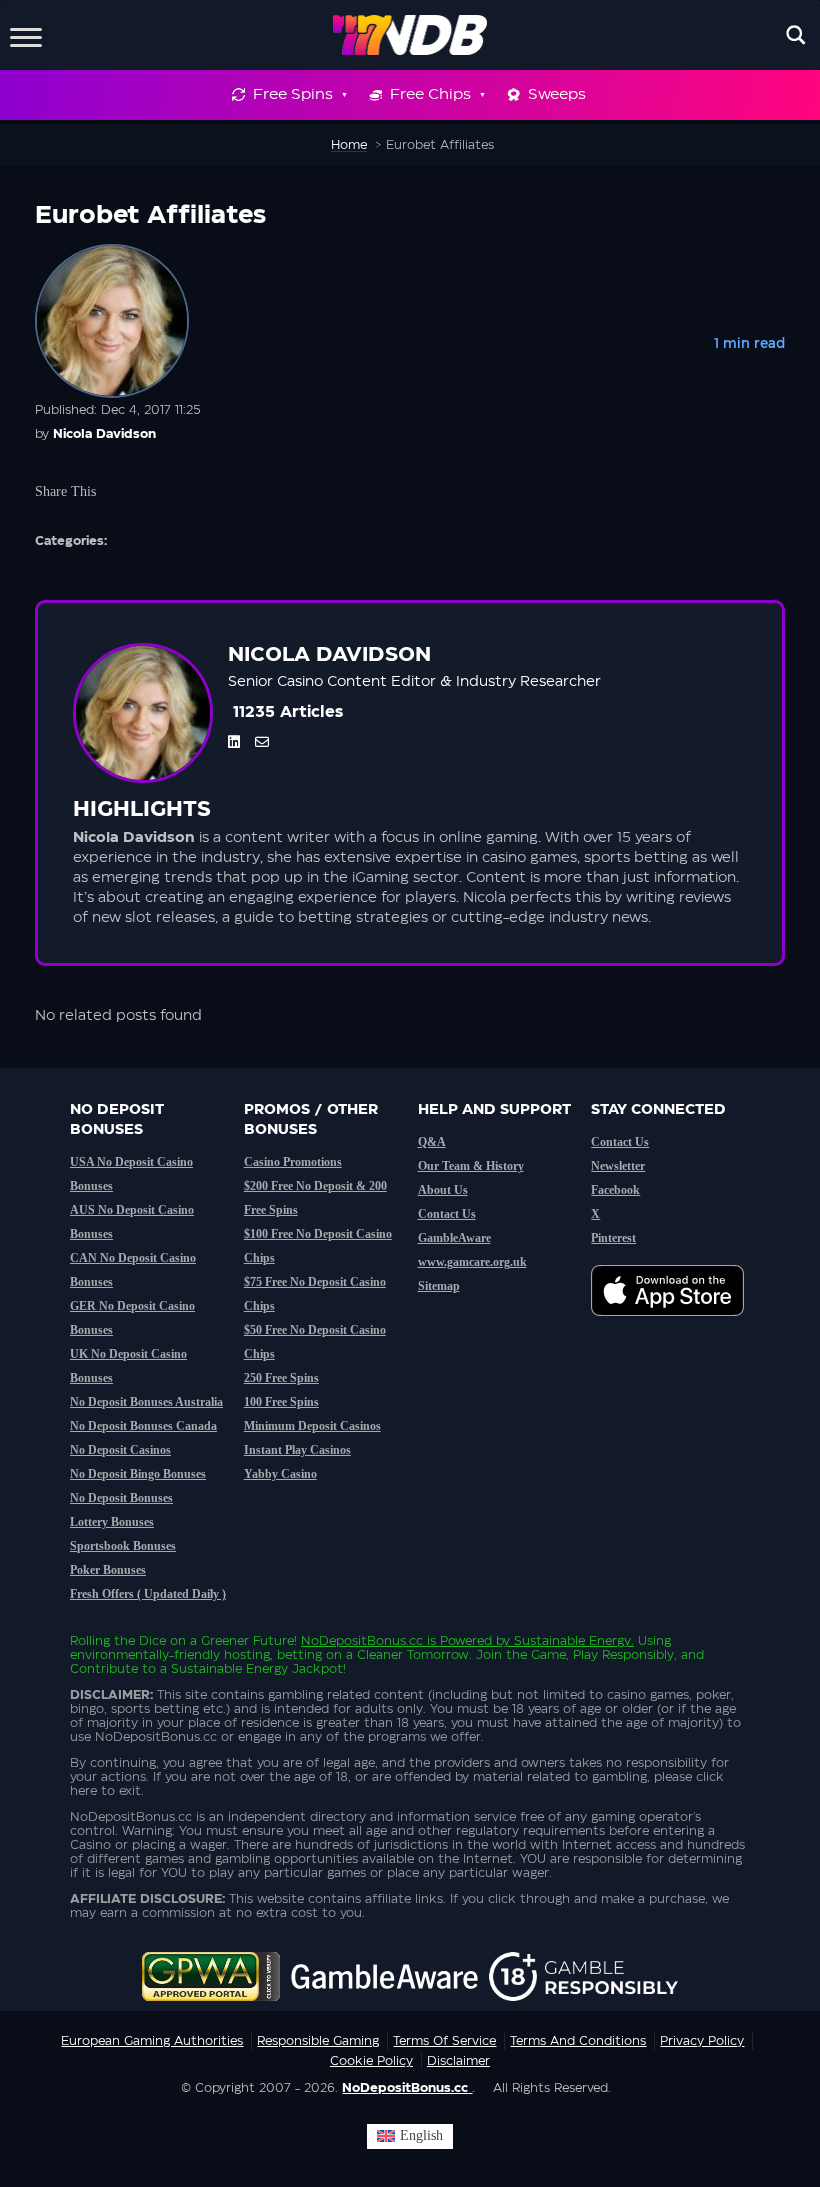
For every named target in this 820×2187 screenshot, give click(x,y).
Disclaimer (458, 2061)
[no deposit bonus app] (677, 1326)
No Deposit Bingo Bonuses (138, 1474)
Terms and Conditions (578, 2041)
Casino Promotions (293, 1162)
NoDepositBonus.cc (362, 1641)
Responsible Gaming (318, 2041)
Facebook (615, 1190)
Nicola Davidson (104, 434)
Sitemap (439, 1286)
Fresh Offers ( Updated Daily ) (148, 1594)
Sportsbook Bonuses (123, 1546)
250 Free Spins (281, 1378)
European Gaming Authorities (152, 2041)
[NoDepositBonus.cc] (410, 35)
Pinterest (613, 1238)
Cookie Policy (371, 2061)
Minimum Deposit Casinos (312, 1426)
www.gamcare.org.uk (472, 1262)
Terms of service (444, 2041)
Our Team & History (471, 1166)
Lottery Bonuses (112, 1522)
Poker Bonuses (108, 1570)
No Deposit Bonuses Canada (143, 1426)
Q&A (432, 1142)
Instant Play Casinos (297, 1450)
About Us (443, 1190)
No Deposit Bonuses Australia (146, 1402)
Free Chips (430, 94)
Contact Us (447, 1214)
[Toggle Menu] (26, 34)
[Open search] (796, 35)
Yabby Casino (280, 1474)
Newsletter (618, 1166)
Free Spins (293, 94)
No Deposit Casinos (120, 1450)
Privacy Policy (702, 2041)
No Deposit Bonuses (121, 1498)
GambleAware (454, 1238)
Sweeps (557, 94)
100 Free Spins (281, 1402)
